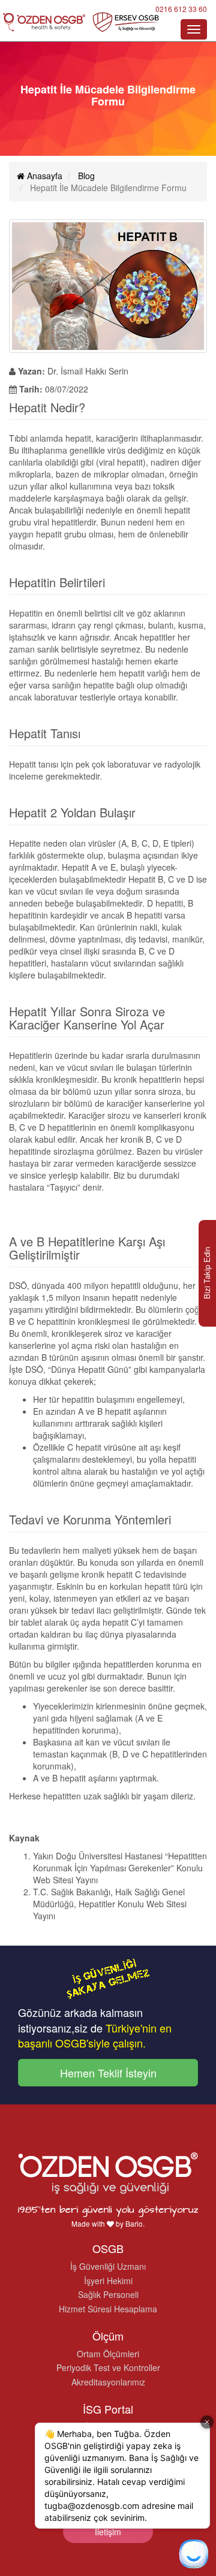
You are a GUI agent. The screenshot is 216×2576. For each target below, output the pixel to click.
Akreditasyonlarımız (108, 2382)
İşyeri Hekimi (108, 2281)
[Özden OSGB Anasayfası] (81, 22)
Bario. (135, 2223)
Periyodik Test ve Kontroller (108, 2367)
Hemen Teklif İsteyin (108, 2073)
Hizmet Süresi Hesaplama (108, 2309)
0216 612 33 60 (181, 9)
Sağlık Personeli (108, 2294)
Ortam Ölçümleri (108, 2354)
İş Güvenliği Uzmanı (108, 2266)
